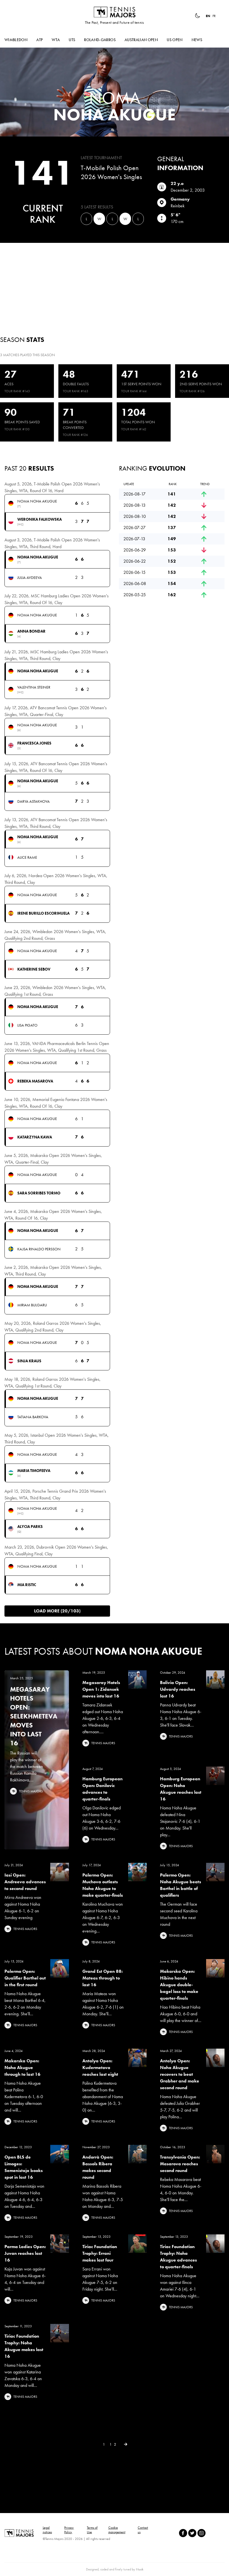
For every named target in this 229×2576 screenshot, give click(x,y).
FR (214, 16)
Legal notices (47, 2530)
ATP (40, 40)
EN (208, 16)
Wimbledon (16, 40)
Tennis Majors (115, 12)
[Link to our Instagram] (201, 2533)
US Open (175, 40)
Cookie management (117, 2530)
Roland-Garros (100, 40)
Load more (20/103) (57, 1611)
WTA (56, 40)
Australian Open (141, 40)
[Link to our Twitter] (192, 2533)
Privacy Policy (69, 2530)
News (197, 40)
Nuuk (140, 2569)
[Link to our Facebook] (183, 2533)
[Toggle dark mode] (197, 16)
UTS (72, 40)
